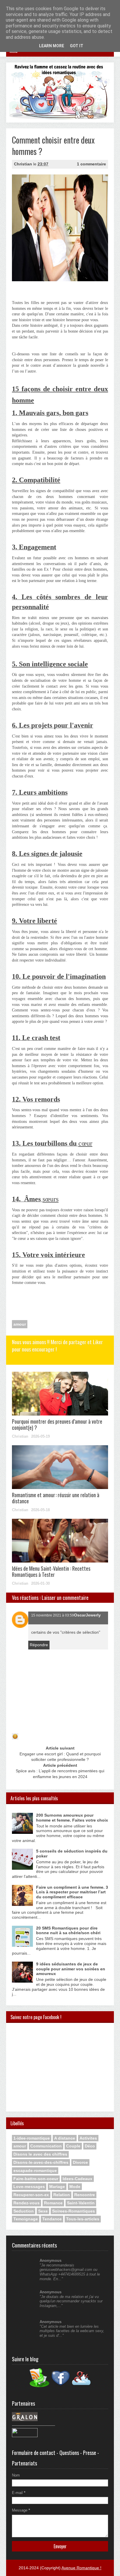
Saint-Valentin (81, 2203)
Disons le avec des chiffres (40, 2154)
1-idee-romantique (32, 2138)
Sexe (43, 2211)
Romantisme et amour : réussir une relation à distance (56, 1498)
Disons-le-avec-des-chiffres (41, 2162)
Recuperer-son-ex (31, 2195)
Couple (73, 2146)
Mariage (57, 2187)
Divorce (80, 2162)
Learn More (52, 46)
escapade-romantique (35, 2170)
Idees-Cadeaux (77, 2179)
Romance (53, 2203)
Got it (77, 46)
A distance (65, 2138)
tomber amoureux (27, 1166)
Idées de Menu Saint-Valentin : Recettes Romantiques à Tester (51, 1572)
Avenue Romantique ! (81, 2568)
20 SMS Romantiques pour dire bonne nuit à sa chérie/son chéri (68, 1931)
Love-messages (29, 2187)
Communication (46, 2146)
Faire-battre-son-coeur (36, 2179)
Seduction (24, 2211)
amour (20, 1324)
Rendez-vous (27, 2203)
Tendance (52, 2219)
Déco (90, 2146)
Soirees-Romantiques (74, 2211)
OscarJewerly (87, 1615)
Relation (62, 2195)
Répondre (39, 1645)
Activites (88, 2138)
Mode (75, 2187)
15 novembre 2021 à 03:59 (53, 1615)
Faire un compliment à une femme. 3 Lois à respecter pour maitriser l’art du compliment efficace (72, 1892)
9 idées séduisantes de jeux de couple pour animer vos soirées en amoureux (71, 1969)
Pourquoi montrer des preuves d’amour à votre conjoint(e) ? (57, 1425)
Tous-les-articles (83, 2219)
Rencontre (85, 2195)
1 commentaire (91, 164)
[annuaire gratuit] (25, 2436)
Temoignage (26, 2219)
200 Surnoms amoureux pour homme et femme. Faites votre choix (72, 1818)
